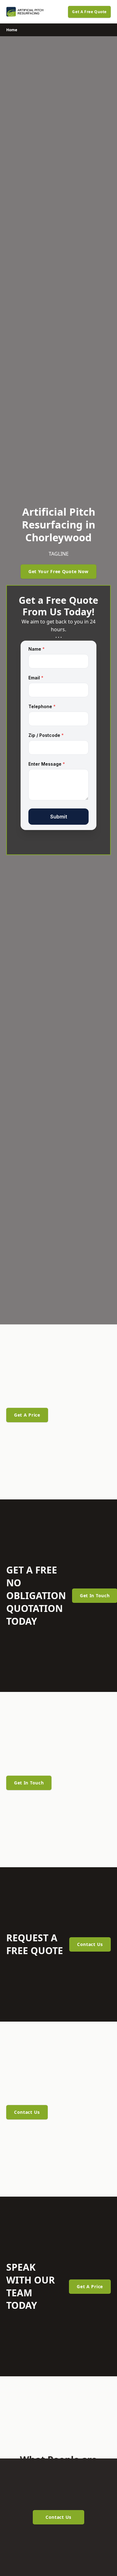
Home (12, 30)
